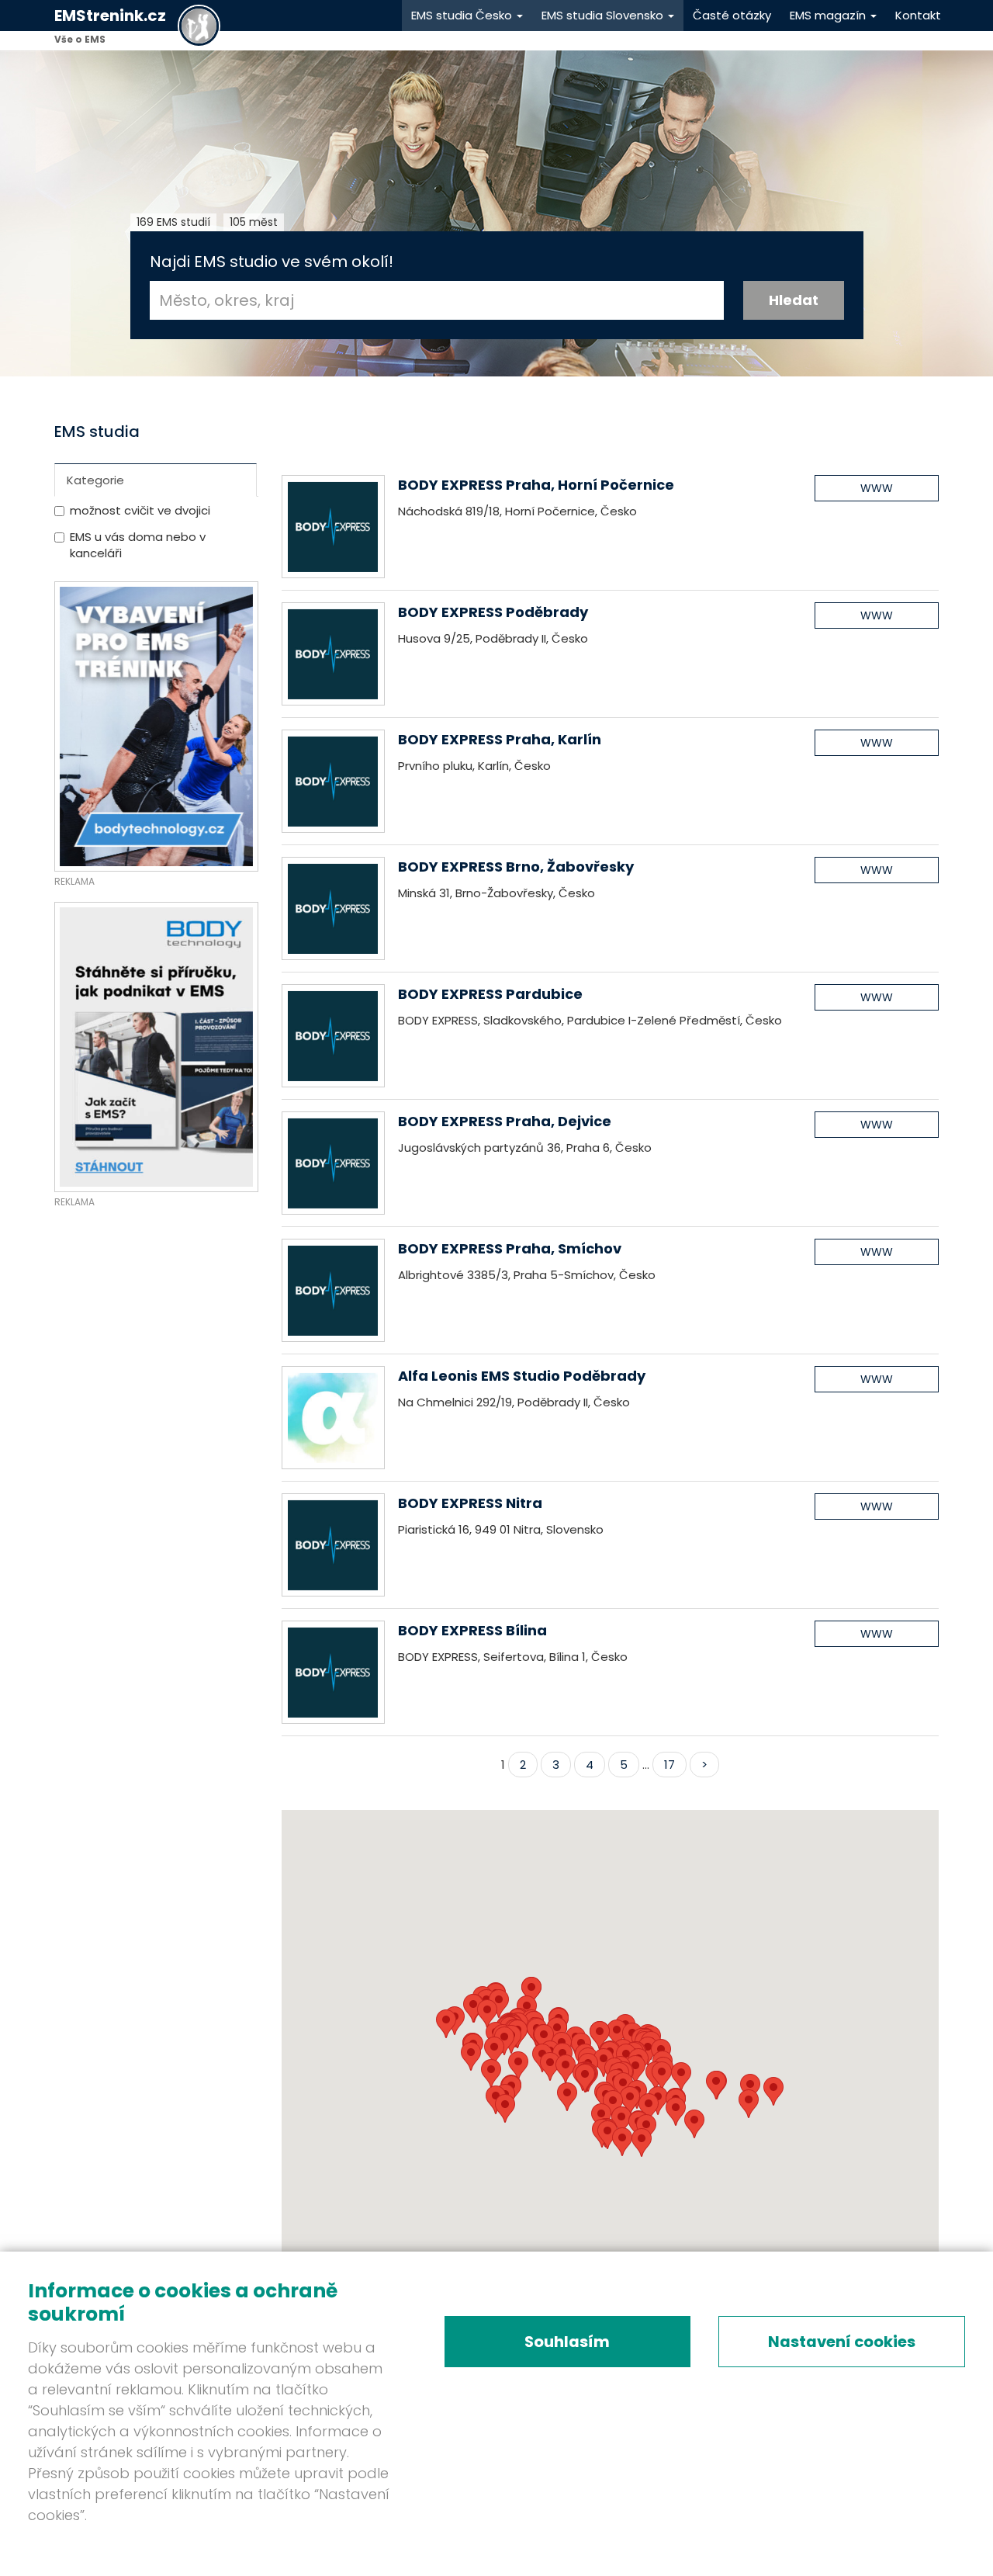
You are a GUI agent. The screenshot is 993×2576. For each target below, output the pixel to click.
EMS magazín (829, 15)
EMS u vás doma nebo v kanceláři (138, 545)
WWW (877, 488)
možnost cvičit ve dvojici (140, 510)
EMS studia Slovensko (604, 15)
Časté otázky (732, 15)
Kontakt (918, 15)
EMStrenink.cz (110, 16)
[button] (622, 2142)
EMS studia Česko (463, 15)
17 (669, 1765)
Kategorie (95, 480)
